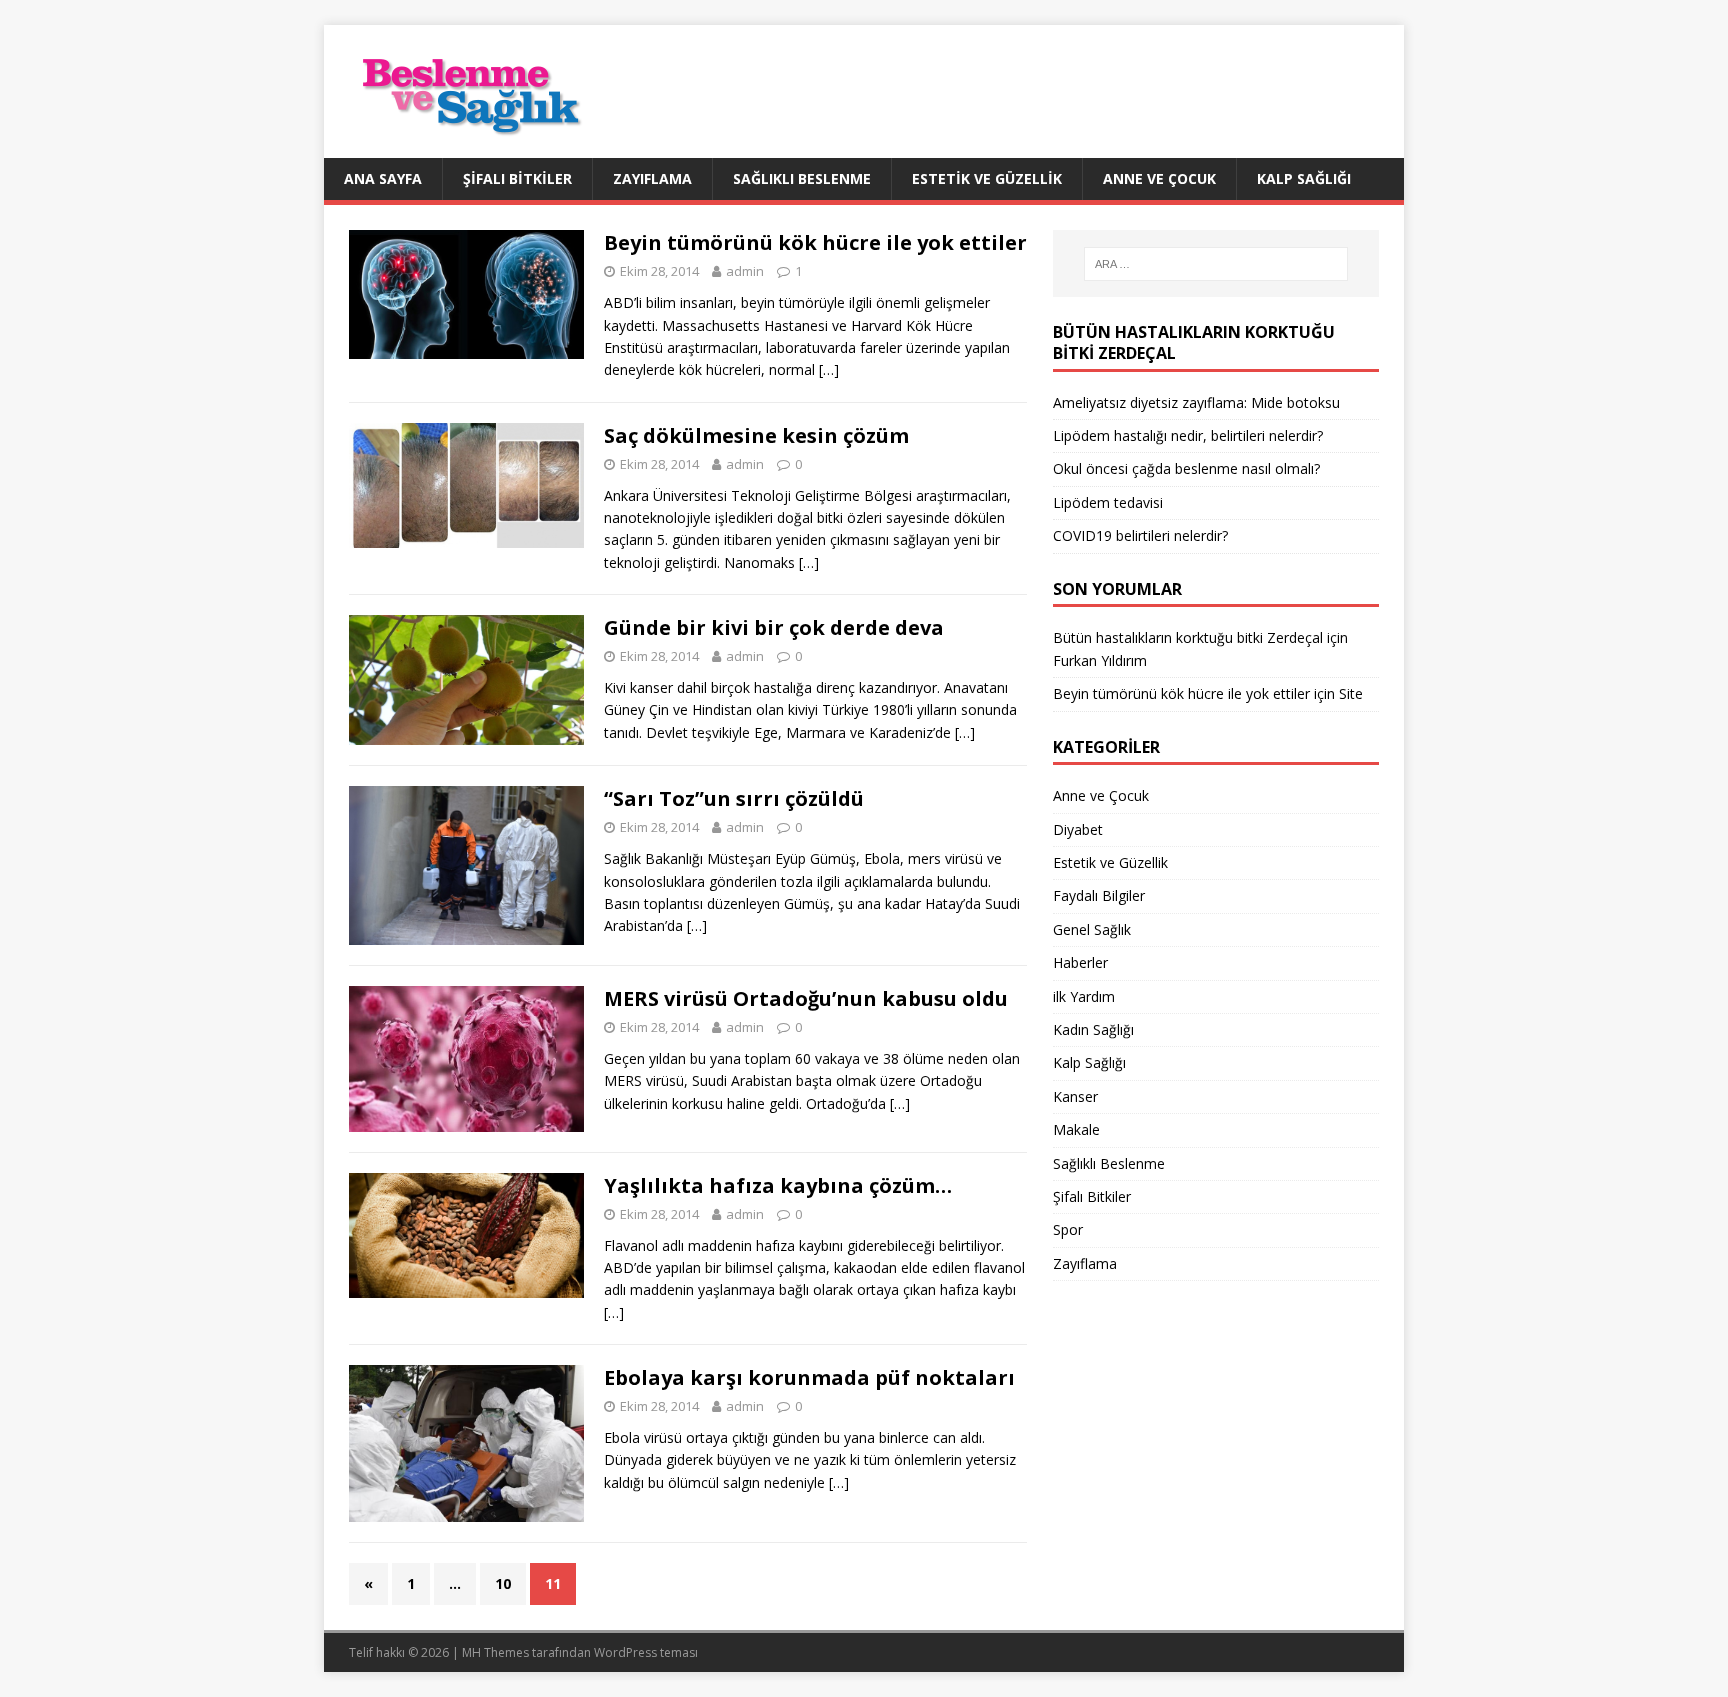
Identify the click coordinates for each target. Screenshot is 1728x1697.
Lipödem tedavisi (1108, 502)
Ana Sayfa (383, 178)
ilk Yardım (1084, 996)
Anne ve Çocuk (1159, 178)
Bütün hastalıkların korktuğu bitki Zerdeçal (1188, 637)
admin (745, 271)
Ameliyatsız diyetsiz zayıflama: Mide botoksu (1196, 402)
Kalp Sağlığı (1304, 178)
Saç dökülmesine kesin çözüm (756, 435)
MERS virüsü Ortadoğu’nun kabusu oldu (806, 998)
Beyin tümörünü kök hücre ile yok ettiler (815, 242)
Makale (1076, 1129)
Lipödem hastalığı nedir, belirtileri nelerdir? (1188, 435)
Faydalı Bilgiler (1099, 895)
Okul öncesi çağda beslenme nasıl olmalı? (1186, 468)
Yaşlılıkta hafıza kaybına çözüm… (778, 1185)
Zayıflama (652, 178)
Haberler (1080, 962)
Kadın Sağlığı (1093, 1029)
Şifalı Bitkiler (517, 178)
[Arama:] (1216, 264)
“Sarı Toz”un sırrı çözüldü (734, 798)
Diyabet (1078, 829)
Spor (1068, 1229)
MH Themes (495, 1652)
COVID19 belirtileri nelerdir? (1140, 535)
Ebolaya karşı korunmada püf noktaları (809, 1377)
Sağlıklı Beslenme (802, 178)
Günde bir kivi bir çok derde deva (774, 627)
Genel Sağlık (1092, 929)
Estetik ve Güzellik (987, 178)
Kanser (1075, 1096)
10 (503, 1583)
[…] (829, 369)
